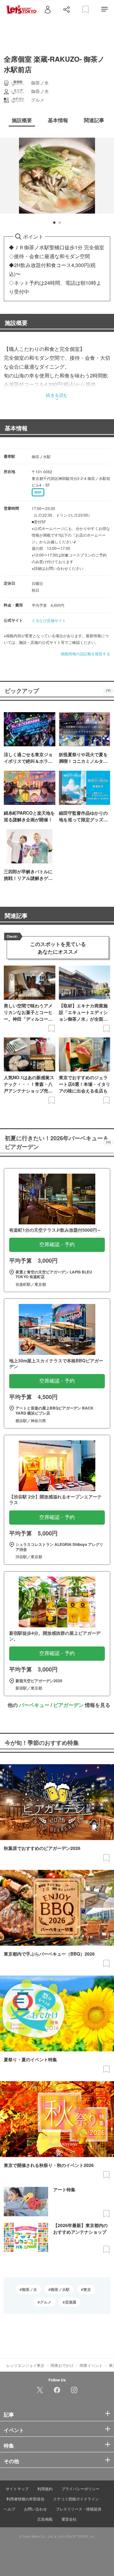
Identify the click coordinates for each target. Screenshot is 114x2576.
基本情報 (16, 428)
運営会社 (69, 2519)
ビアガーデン (68, 1705)
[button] (54, 223)
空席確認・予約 (57, 1244)
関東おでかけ (62, 2365)
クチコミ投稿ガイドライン (76, 2499)
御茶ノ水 (29, 2289)
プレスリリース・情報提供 (79, 2509)
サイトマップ (17, 2489)
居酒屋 (71, 2302)
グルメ (46, 2302)
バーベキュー (34, 1705)
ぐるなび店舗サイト (49, 620)
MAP (38, 492)
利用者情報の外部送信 (25, 2499)
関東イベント (91, 2365)
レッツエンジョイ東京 (25, 2365)
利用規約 (45, 2489)
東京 (87, 2289)
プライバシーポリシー (80, 2489)
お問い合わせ (35, 2509)
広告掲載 (45, 2519)
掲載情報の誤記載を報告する (85, 653)
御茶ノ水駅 (60, 2289)
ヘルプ (9, 2509)
